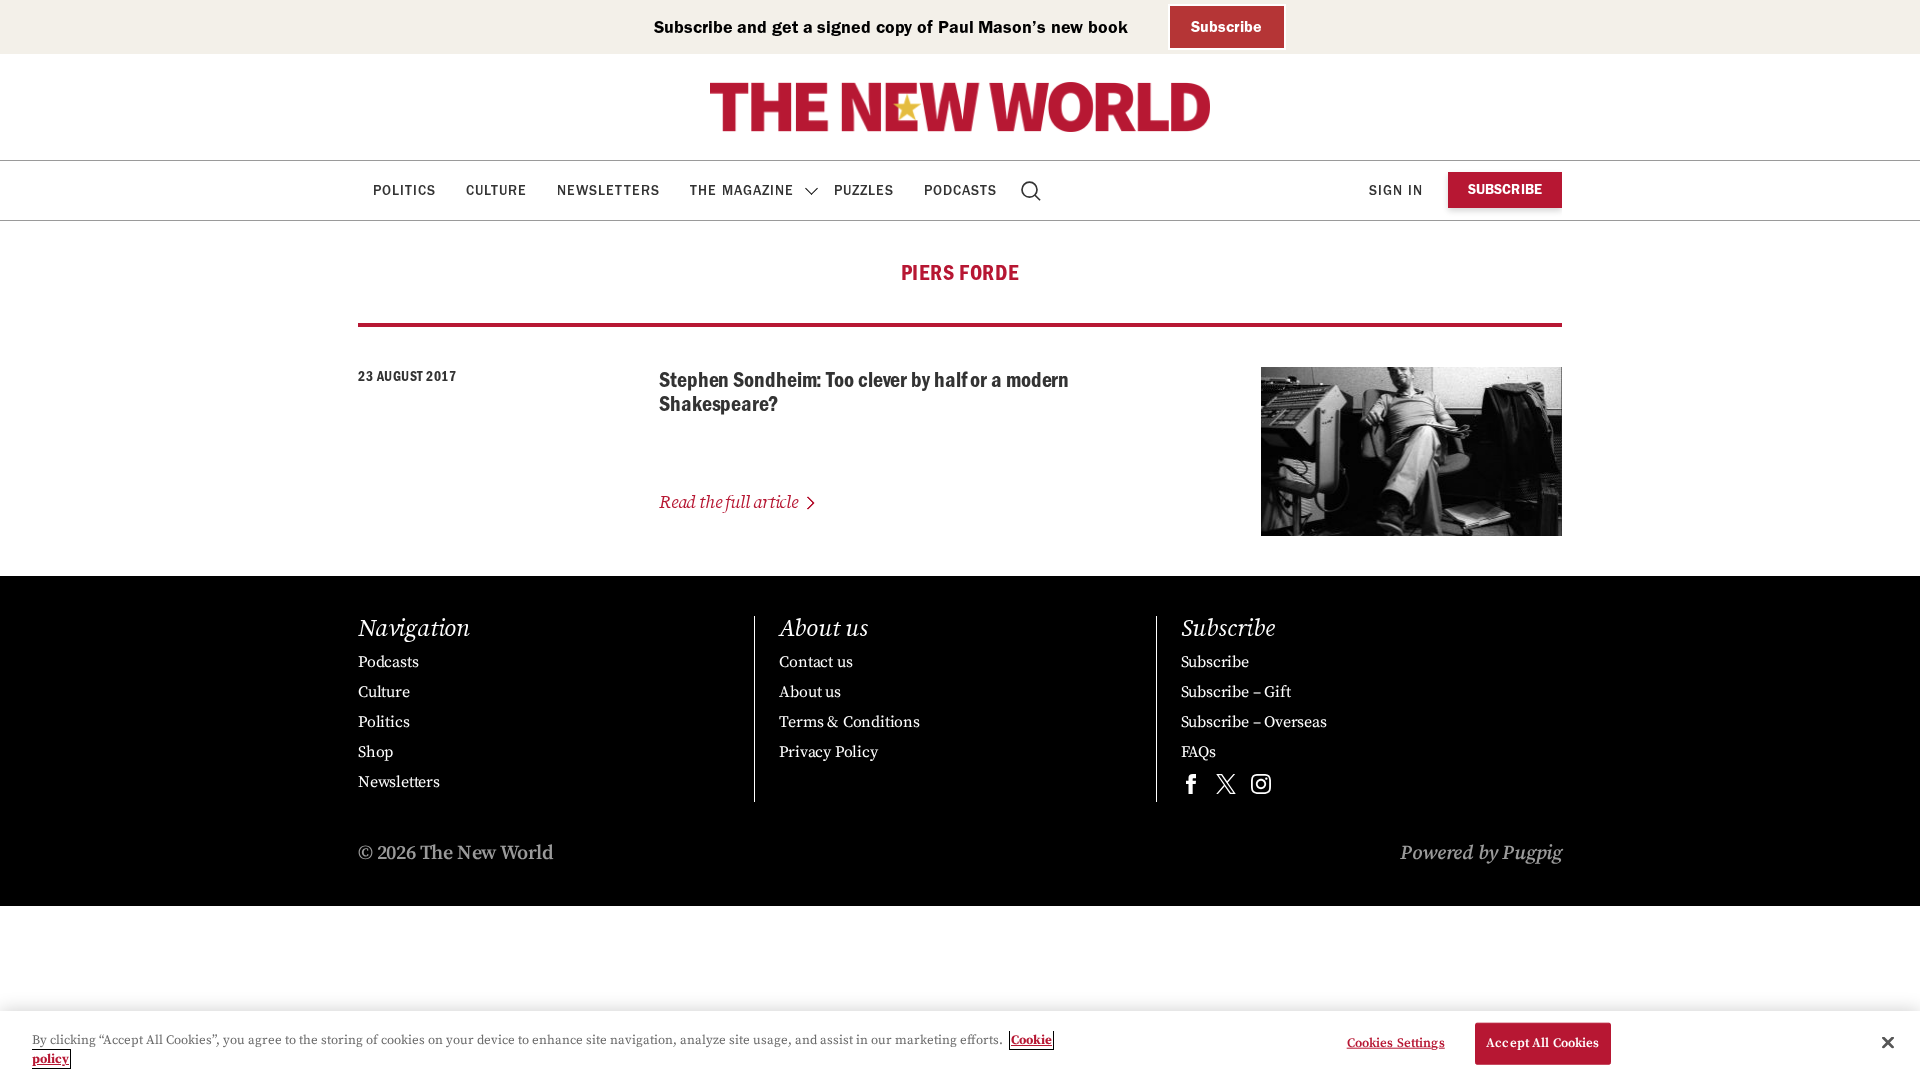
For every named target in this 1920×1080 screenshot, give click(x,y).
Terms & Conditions (849, 722)
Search (1032, 190)
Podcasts (960, 190)
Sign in (1396, 190)
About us (809, 692)
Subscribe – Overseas (1254, 722)
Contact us (815, 662)
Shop (375, 752)
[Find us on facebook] (1191, 788)
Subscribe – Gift (1236, 692)
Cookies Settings (1396, 1043)
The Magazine (742, 190)
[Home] (960, 107)
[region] (960, 1045)
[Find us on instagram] (1261, 788)
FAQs (1198, 752)
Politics (404, 190)
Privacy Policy (828, 752)
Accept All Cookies (1542, 1043)
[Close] (1888, 1043)
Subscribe (1226, 26)
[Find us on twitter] (1226, 788)
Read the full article (728, 502)
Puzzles (864, 190)
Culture (496, 190)
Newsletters (608, 190)
